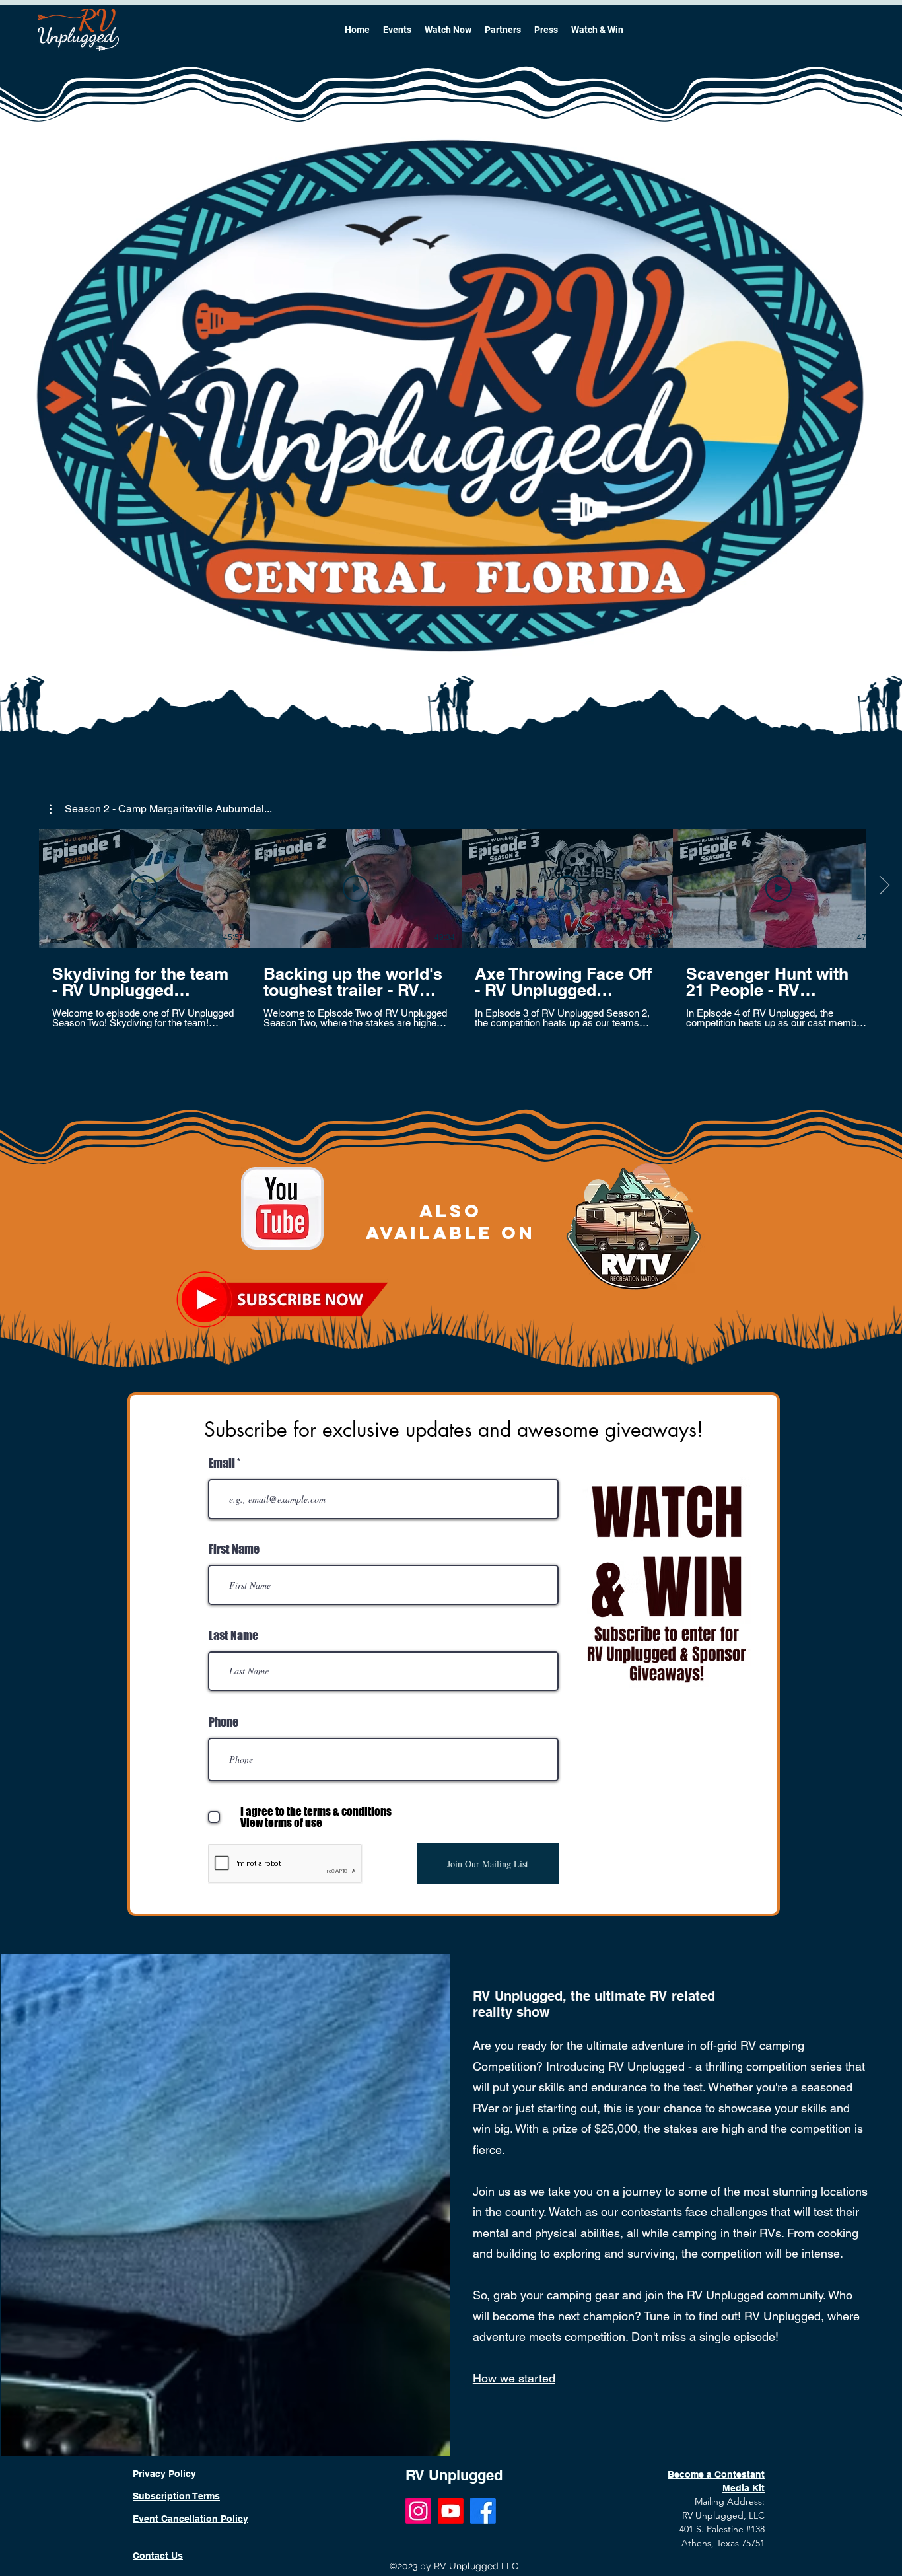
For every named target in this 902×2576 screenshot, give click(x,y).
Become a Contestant (716, 2474)
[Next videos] (884, 886)
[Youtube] (451, 2511)
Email (222, 1463)
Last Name (233, 1635)
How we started (514, 2378)
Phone (224, 1722)
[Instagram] (418, 2511)
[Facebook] (483, 2511)
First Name (234, 1549)
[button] (161, 809)
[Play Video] (145, 888)
